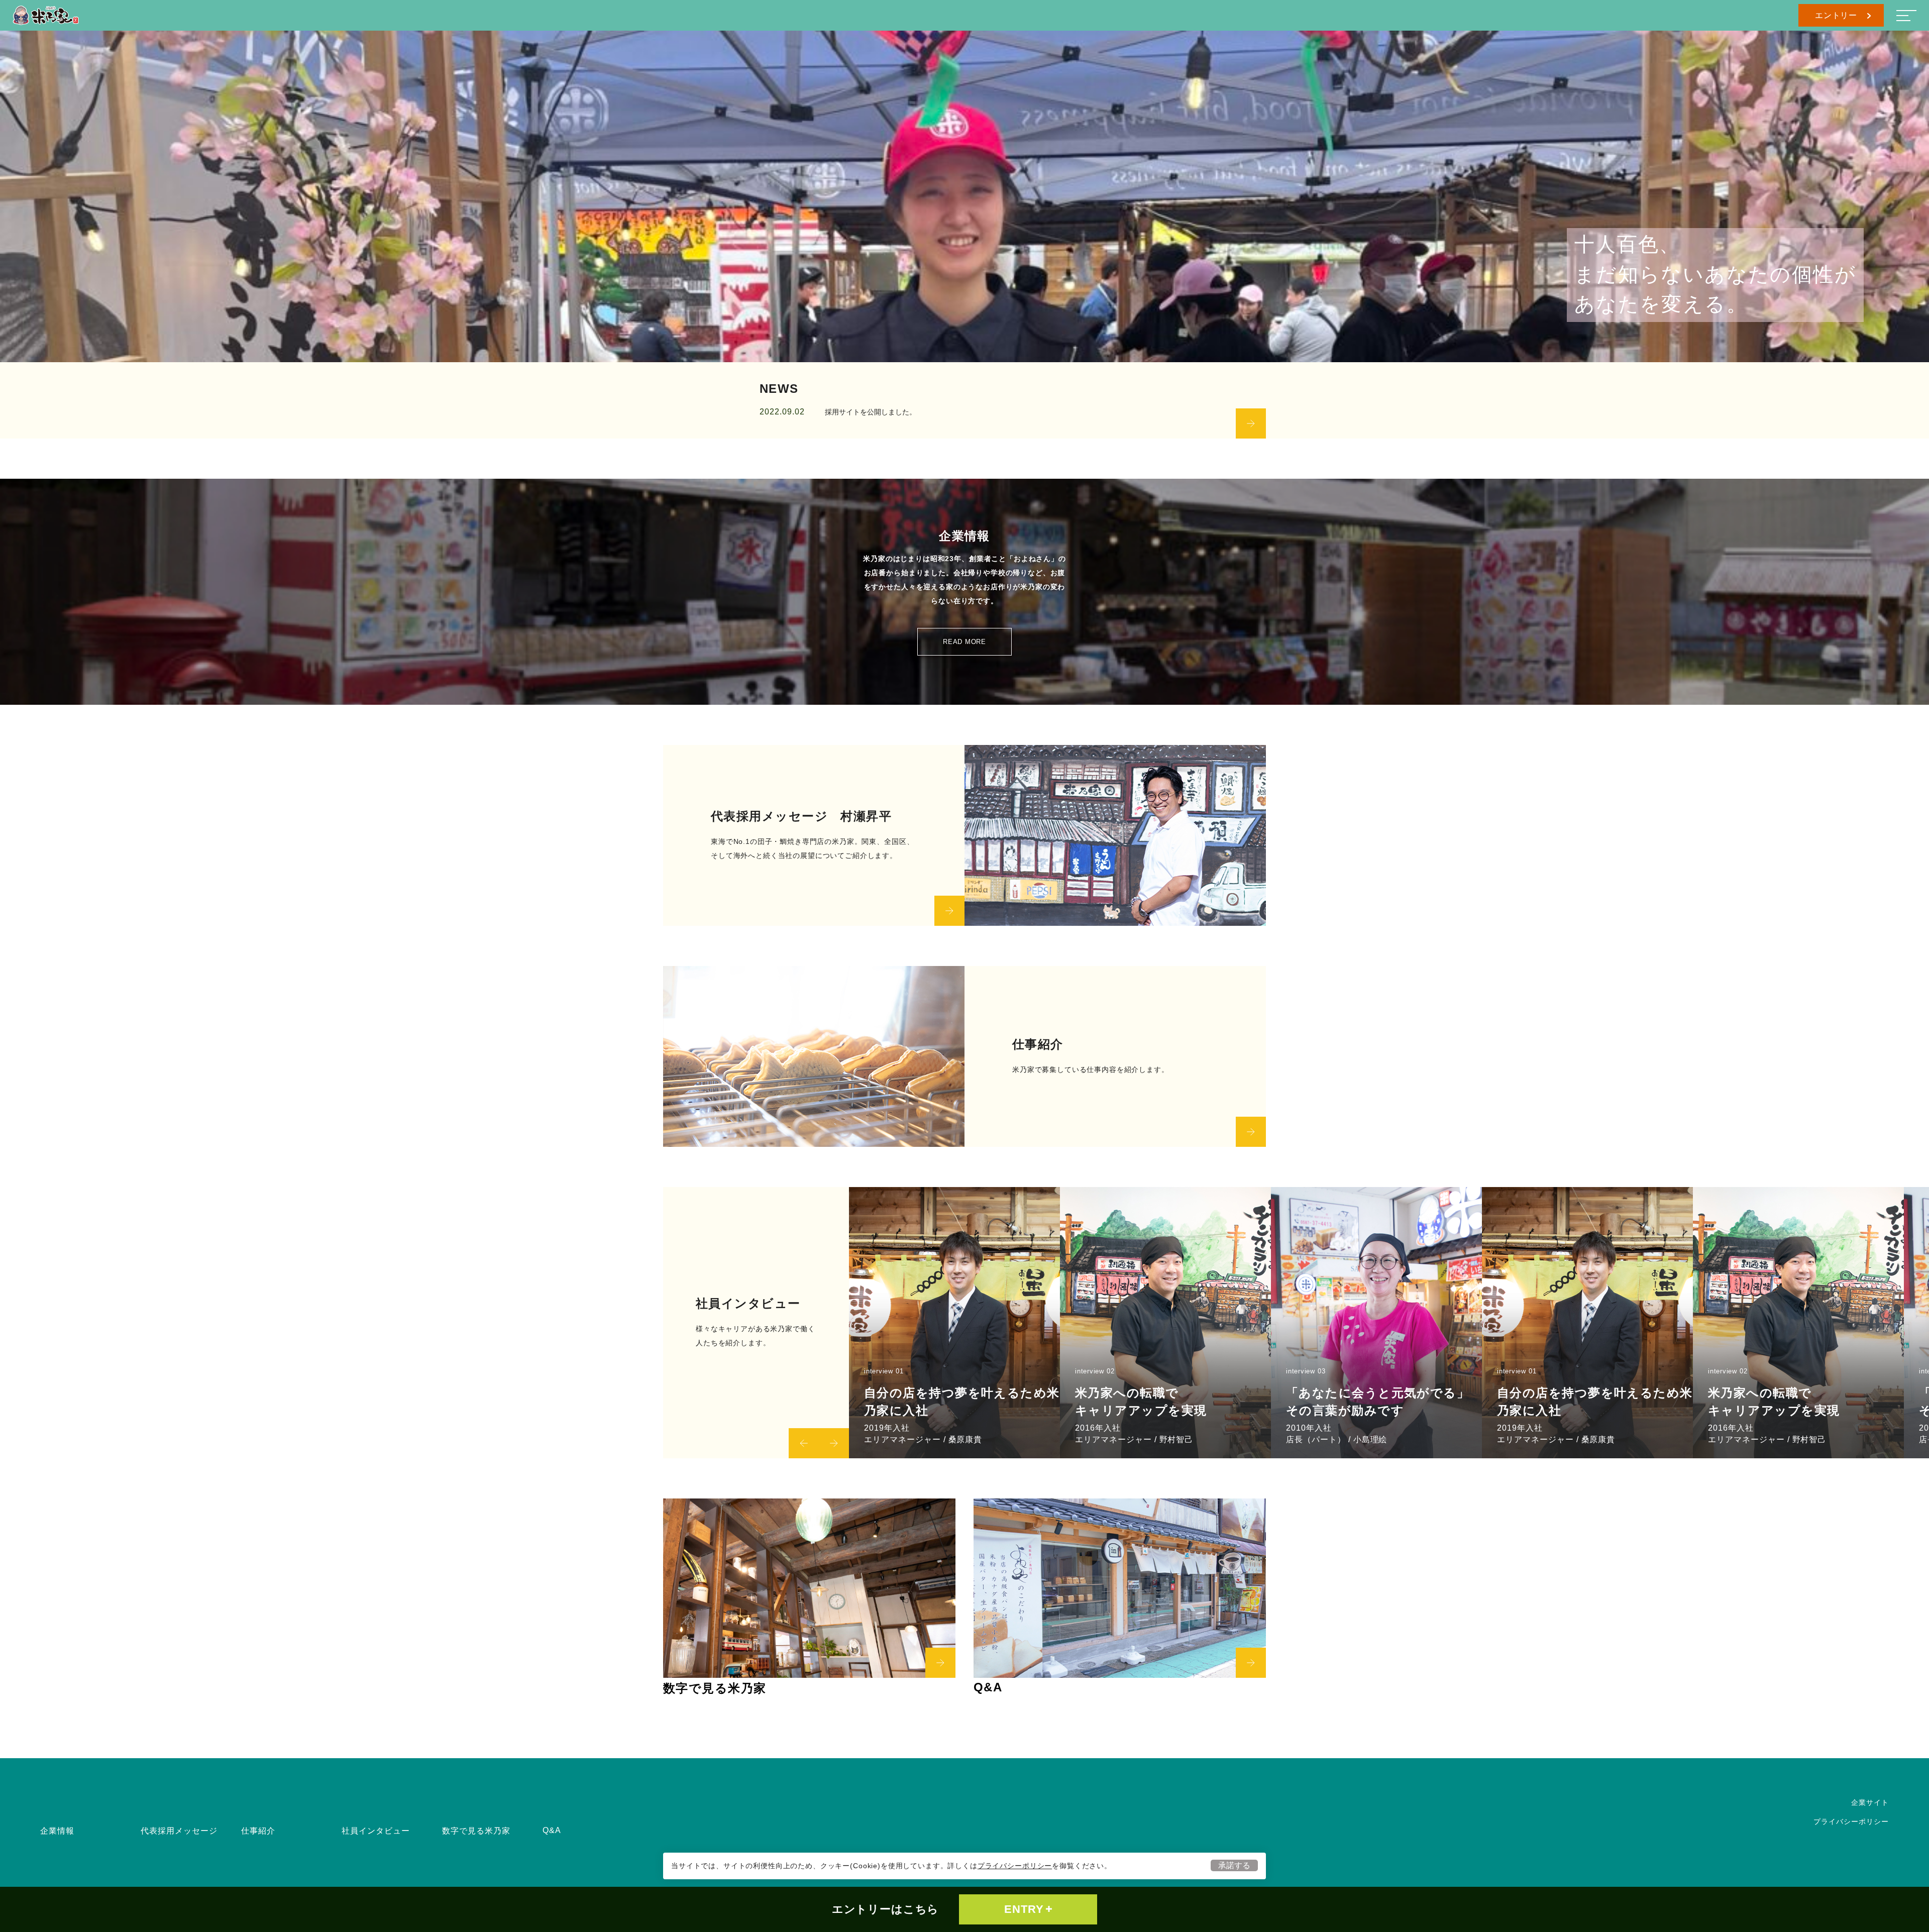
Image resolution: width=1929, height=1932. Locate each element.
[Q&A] (1120, 1588)
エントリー (1836, 15)
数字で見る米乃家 (476, 1831)
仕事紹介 (258, 1831)
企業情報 (57, 1831)
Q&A (552, 1830)
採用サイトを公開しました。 (871, 412)
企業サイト (1870, 1802)
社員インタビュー (376, 1831)
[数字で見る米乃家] (809, 1588)
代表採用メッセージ (179, 1831)
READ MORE (964, 642)
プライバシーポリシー (1015, 1866)
